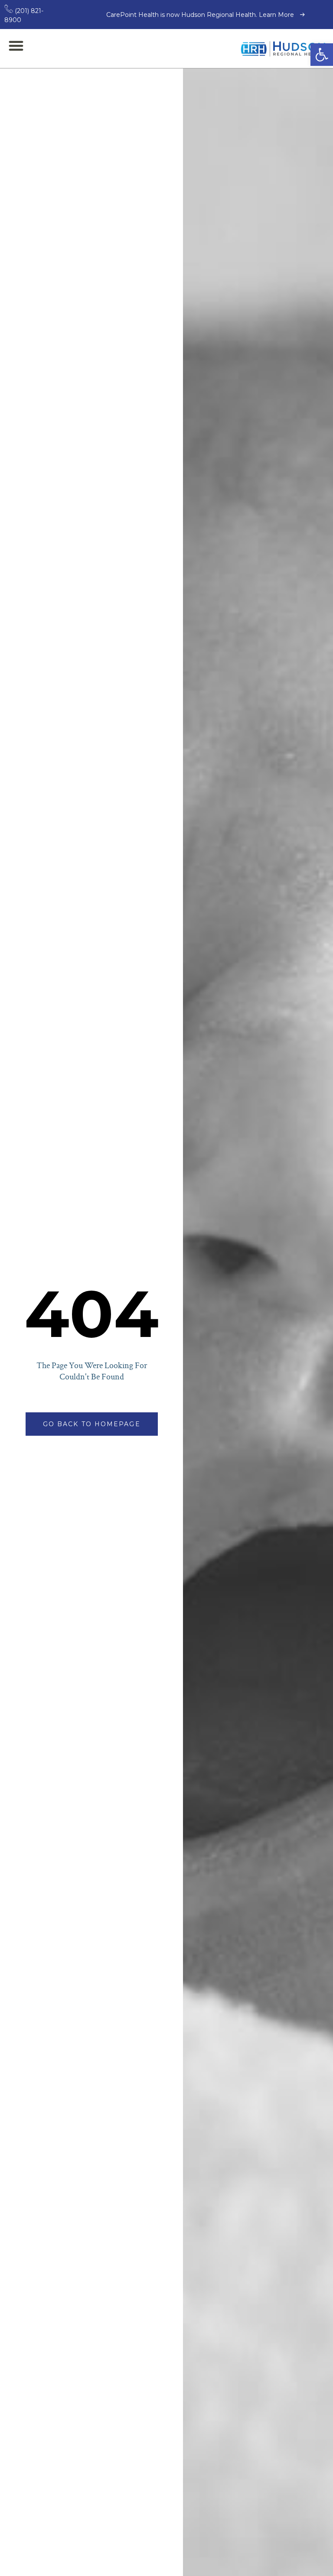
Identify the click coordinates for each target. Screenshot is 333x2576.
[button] (322, 55)
